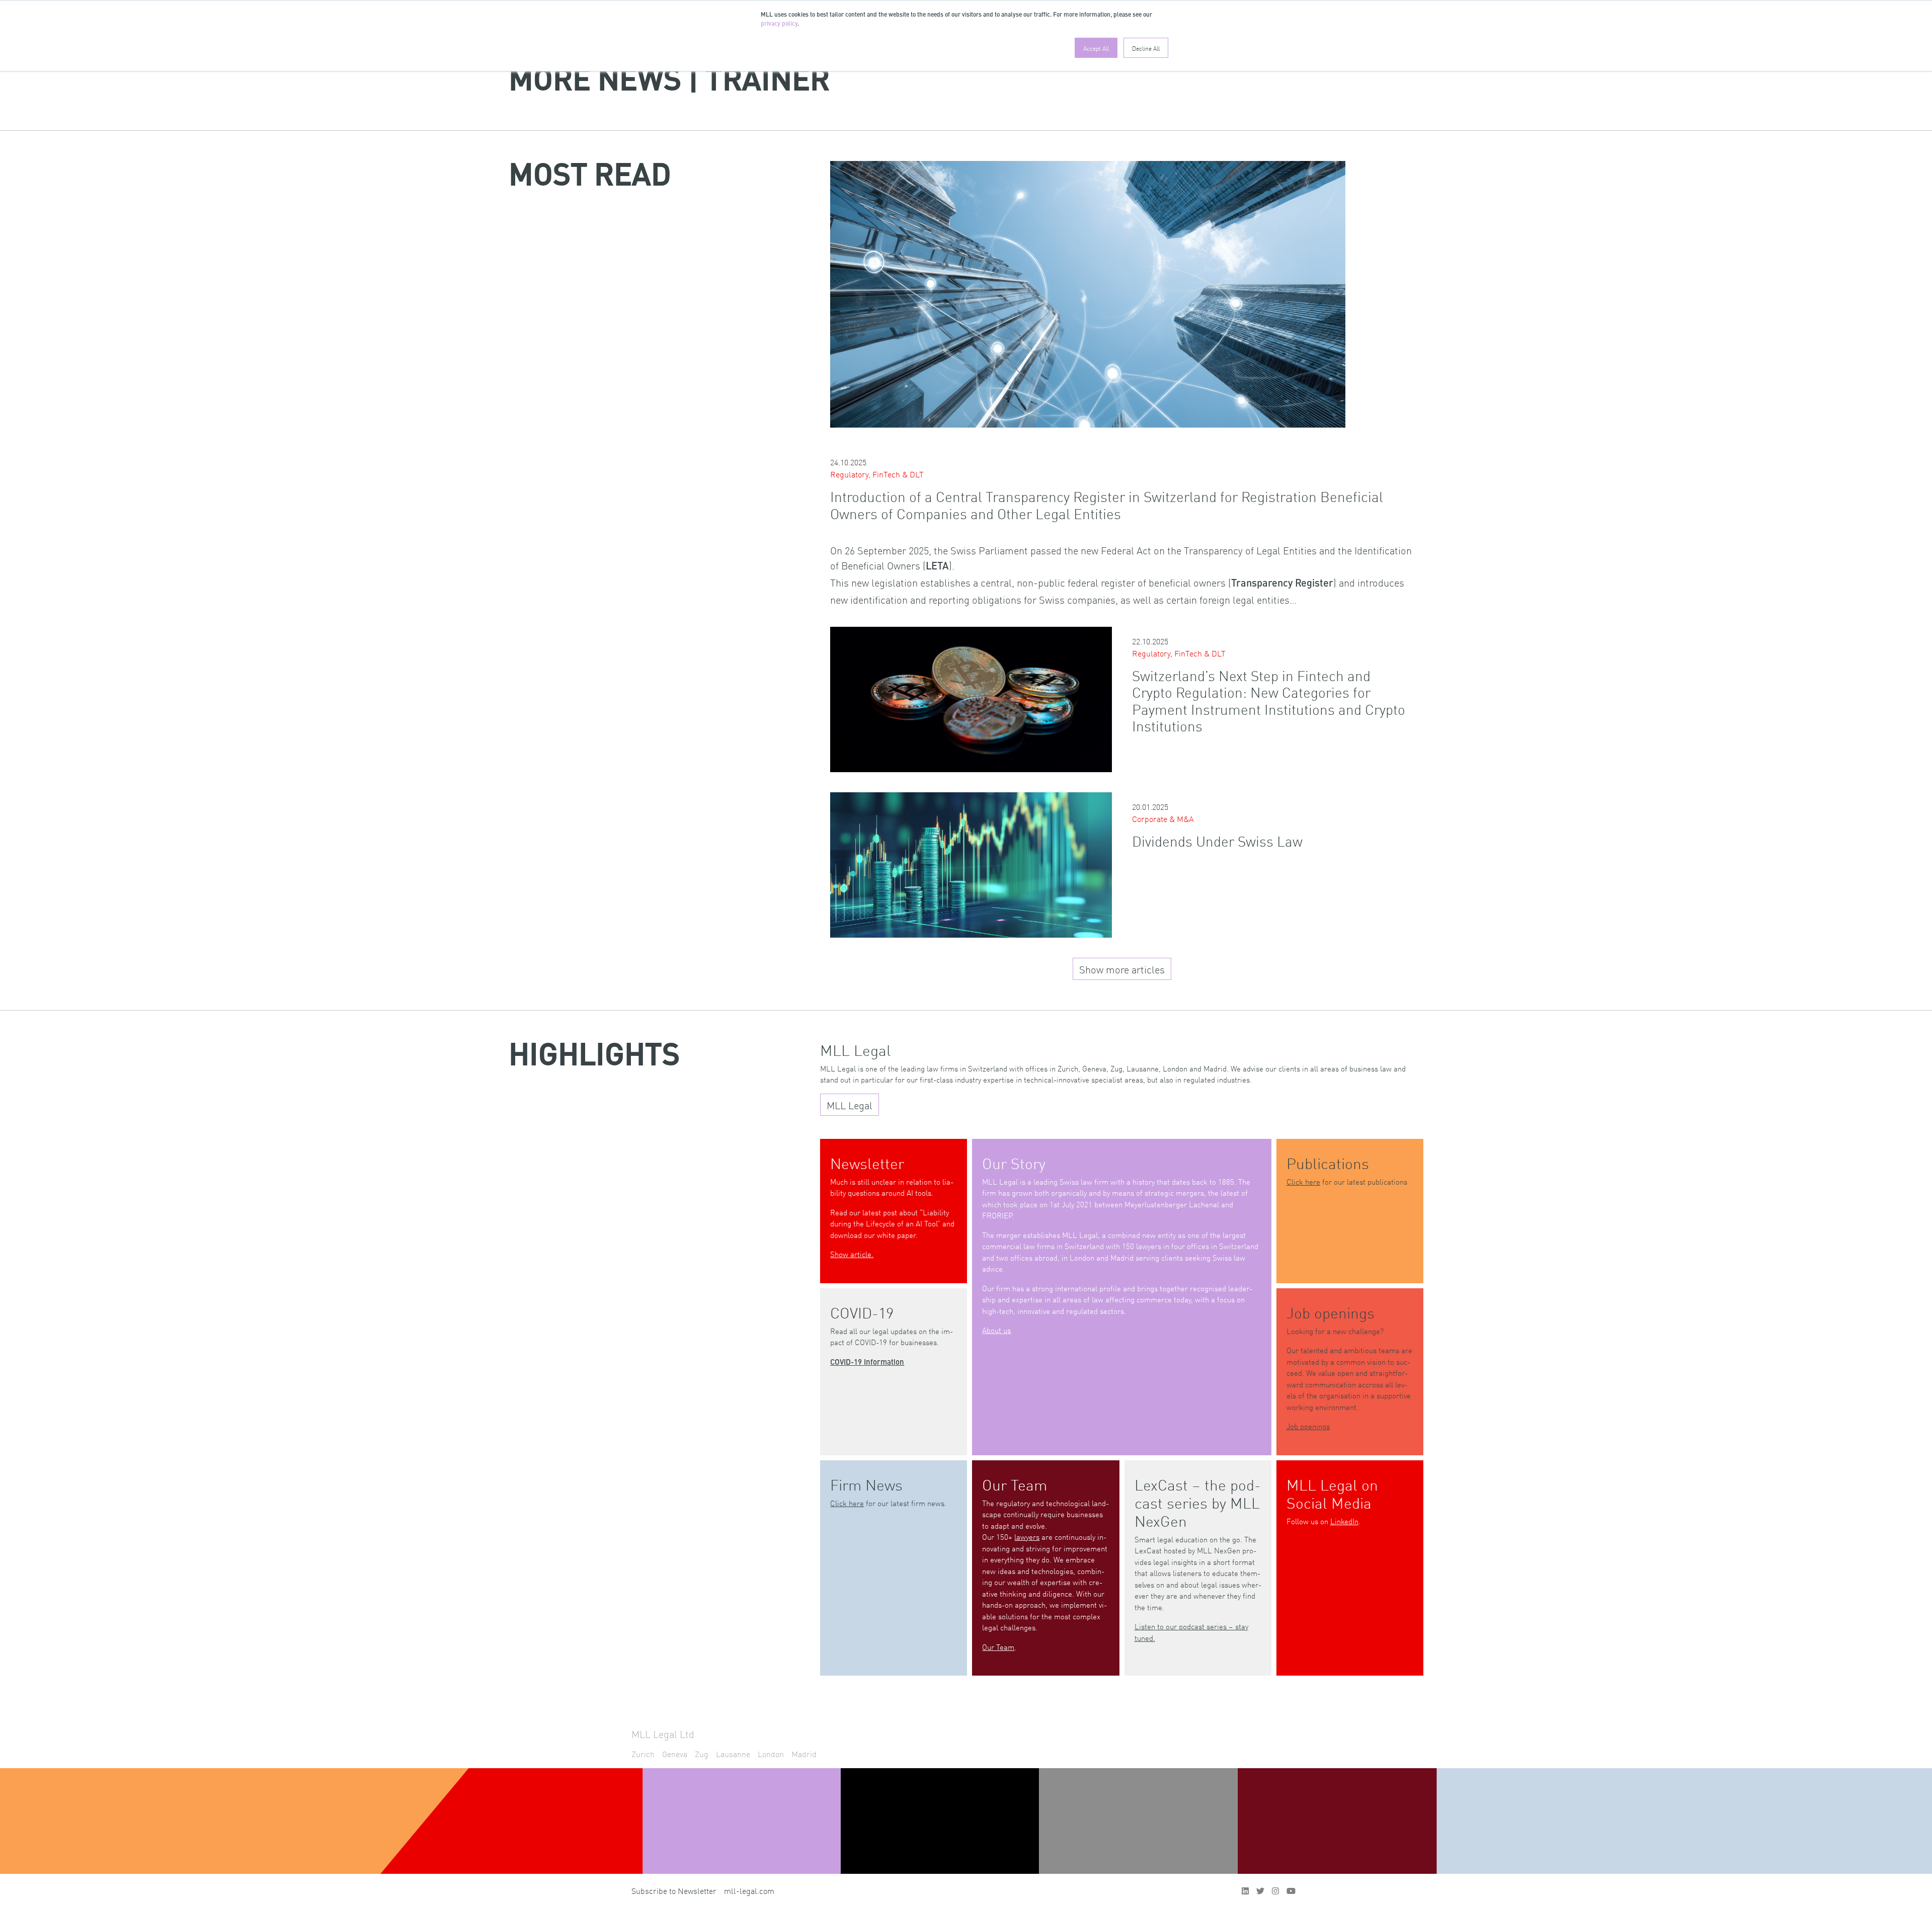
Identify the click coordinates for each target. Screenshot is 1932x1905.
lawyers (1027, 1537)
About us (996, 1330)
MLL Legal (850, 1105)
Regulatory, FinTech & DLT (877, 474)
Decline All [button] (1146, 48)
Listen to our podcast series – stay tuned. (1191, 1632)
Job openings (1308, 1426)
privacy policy (779, 24)
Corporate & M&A (1163, 818)
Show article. (852, 1254)
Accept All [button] (1096, 48)
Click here (1303, 1181)
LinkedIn (1344, 1521)
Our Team (998, 1647)
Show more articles (1122, 969)
